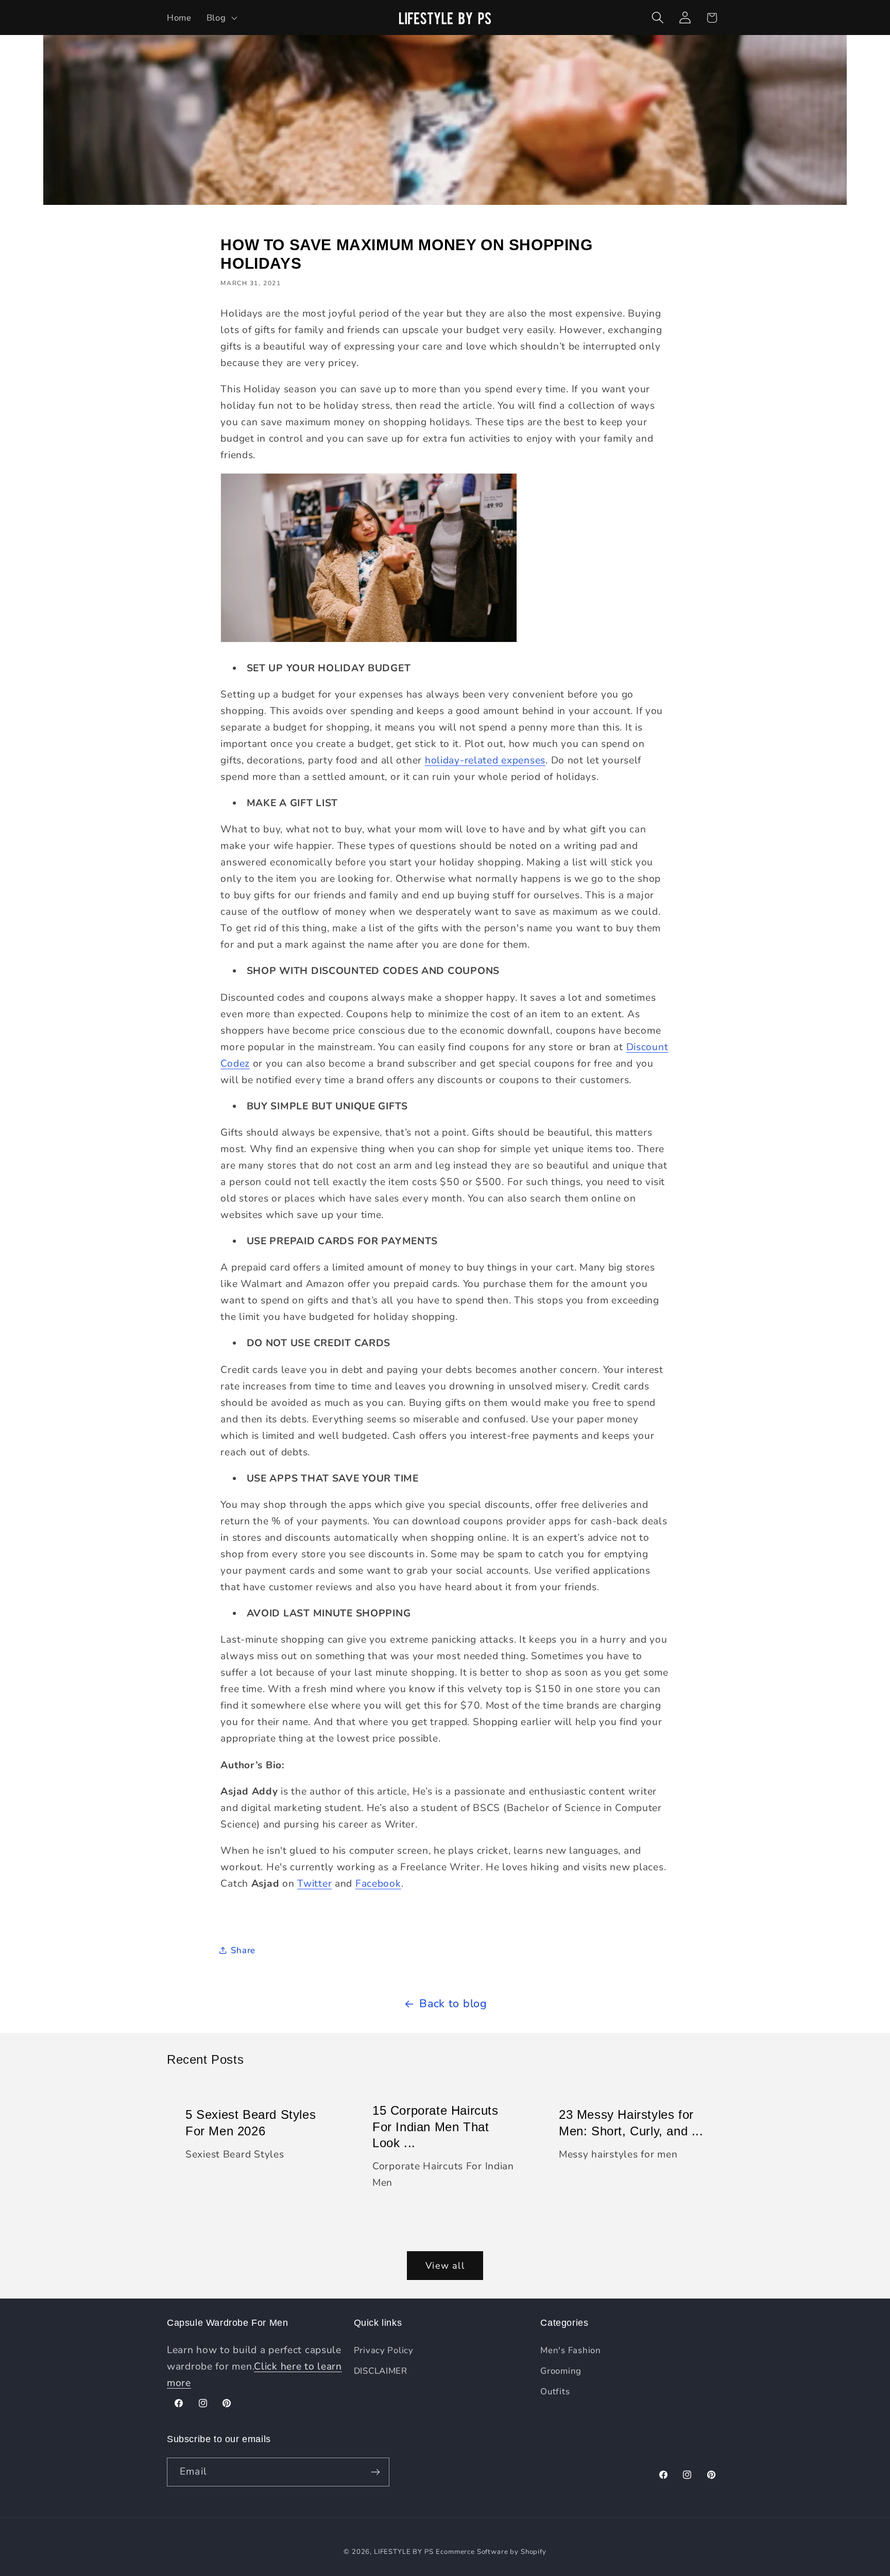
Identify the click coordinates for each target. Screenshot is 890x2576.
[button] (221, 18)
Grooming (561, 2371)
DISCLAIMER (381, 2371)
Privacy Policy (384, 2350)
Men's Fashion (570, 2350)
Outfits (555, 2391)
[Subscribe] (375, 2472)
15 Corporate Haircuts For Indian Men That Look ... (435, 2127)
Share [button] (243, 1950)
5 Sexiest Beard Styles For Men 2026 (251, 2123)
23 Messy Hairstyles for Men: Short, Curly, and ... (631, 2123)
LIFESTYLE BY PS (404, 2552)
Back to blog (453, 2004)
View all (445, 2266)
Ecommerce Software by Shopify (491, 2552)
